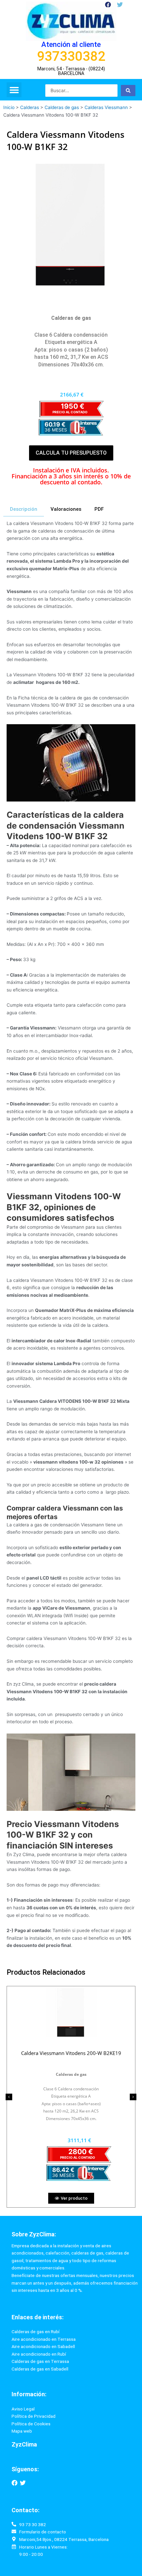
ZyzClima (24, 2444)
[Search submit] (128, 91)
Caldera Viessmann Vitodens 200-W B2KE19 (71, 2053)
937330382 (71, 56)
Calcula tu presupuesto (71, 453)
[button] (14, 90)
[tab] (24, 509)
